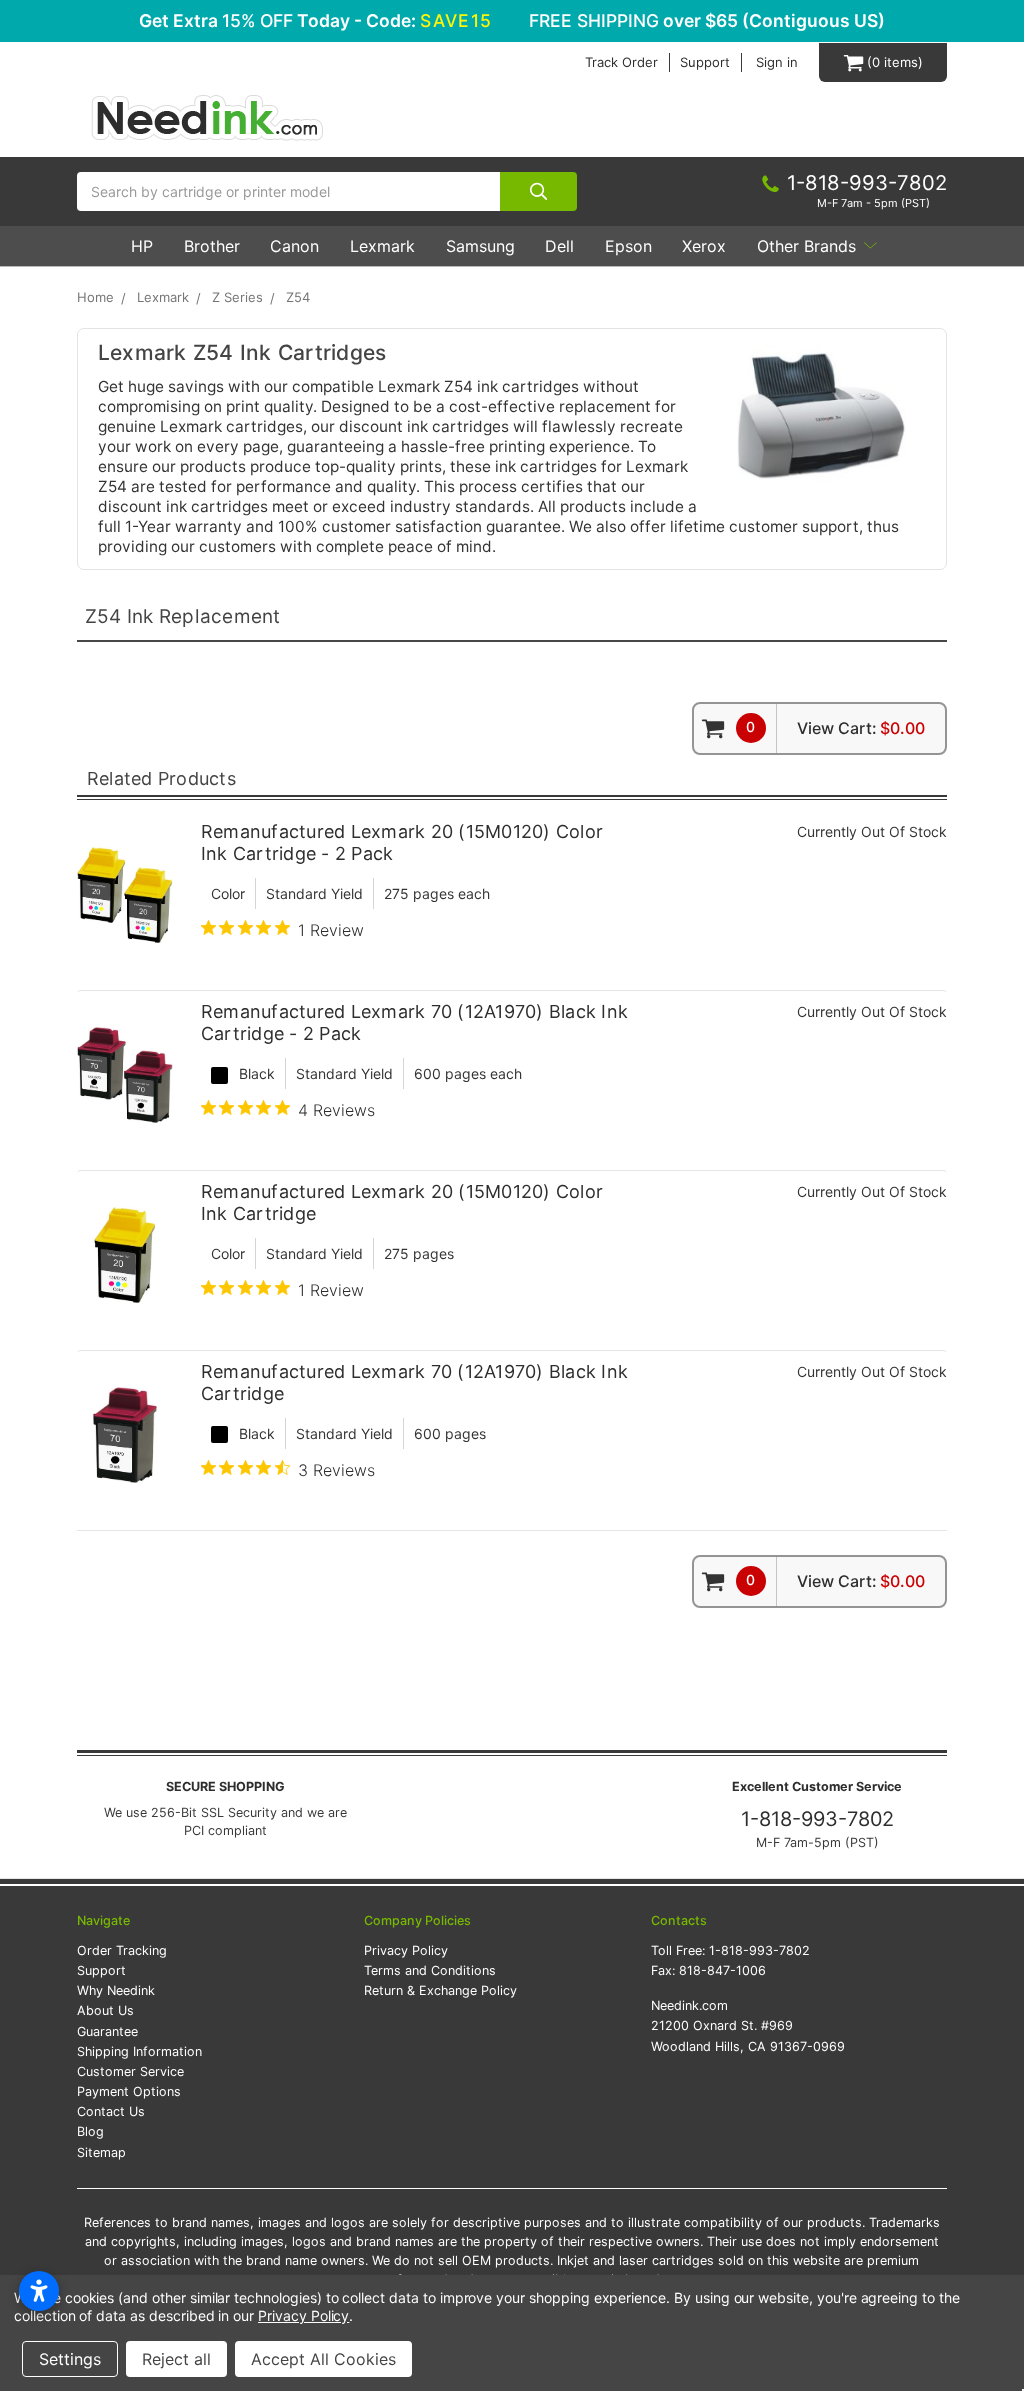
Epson (628, 246)
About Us (105, 2010)
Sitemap (101, 2152)
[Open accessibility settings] (39, 2291)
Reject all (176, 2359)
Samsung (480, 246)
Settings (70, 2359)
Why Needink (116, 1990)
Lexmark (382, 246)
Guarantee (107, 2031)
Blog (90, 2131)
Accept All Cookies (323, 2359)
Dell (559, 246)
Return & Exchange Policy (440, 1990)
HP (142, 246)
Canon (294, 246)
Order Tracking (122, 1950)
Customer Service (130, 2071)
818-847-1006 (722, 1970)
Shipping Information (139, 2051)
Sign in (777, 62)
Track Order (621, 62)
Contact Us (111, 2111)
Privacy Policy (406, 1950)
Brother (212, 246)
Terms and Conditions (430, 1970)
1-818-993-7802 (817, 1819)
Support (705, 62)
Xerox (704, 246)
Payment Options (129, 2091)
